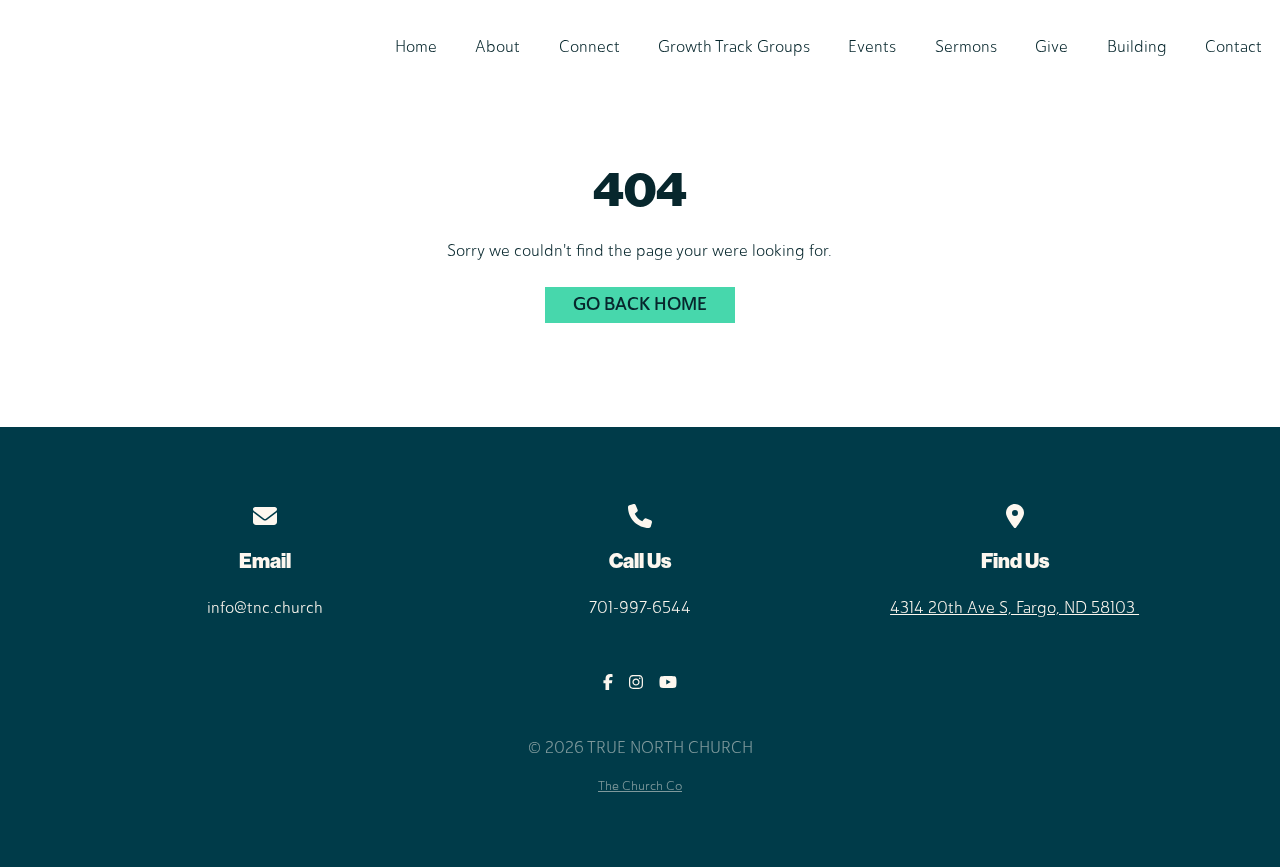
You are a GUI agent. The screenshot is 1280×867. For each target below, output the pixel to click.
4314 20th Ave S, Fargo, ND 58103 (1014, 607)
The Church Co (640, 785)
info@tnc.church (265, 607)
